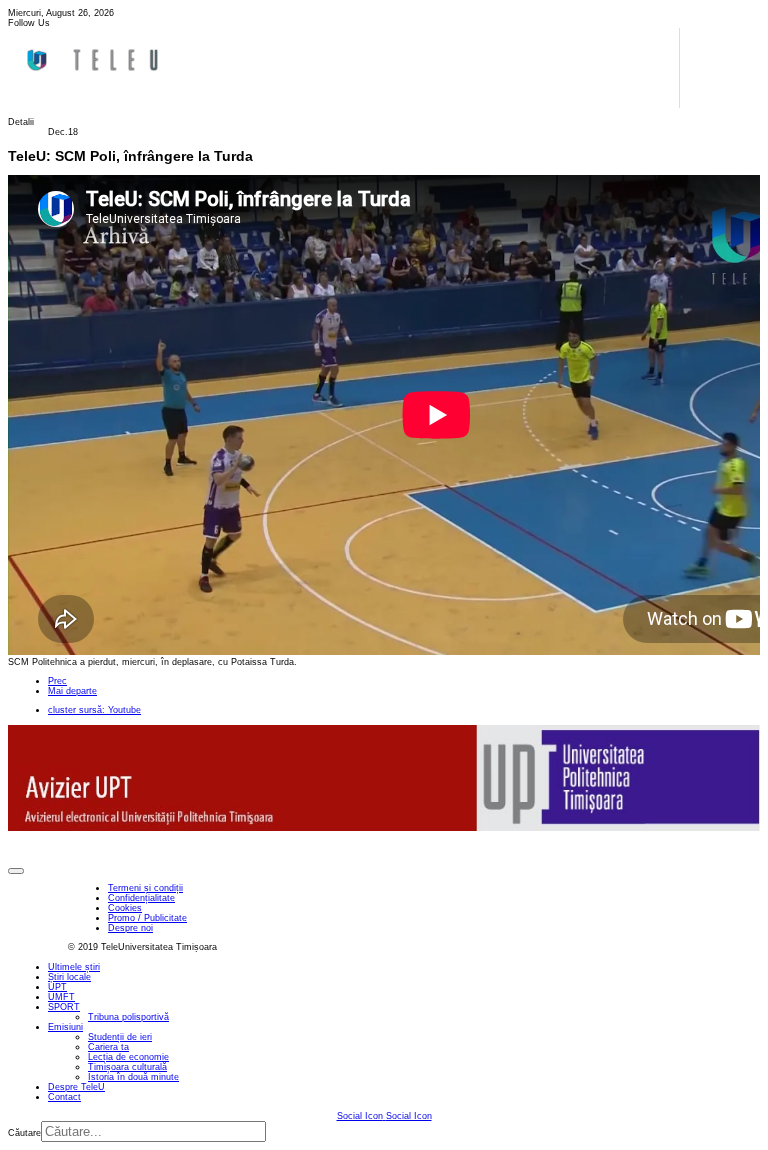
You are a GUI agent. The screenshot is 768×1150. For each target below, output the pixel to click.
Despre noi (130, 928)
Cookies (125, 908)
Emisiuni (65, 1027)
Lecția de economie (128, 1057)
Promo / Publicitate (147, 918)
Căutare (24, 1133)
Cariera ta (108, 1047)
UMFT (61, 997)
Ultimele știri (74, 967)
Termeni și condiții (145, 888)
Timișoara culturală (127, 1067)
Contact (64, 1097)
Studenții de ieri (120, 1037)
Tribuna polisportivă (128, 1017)
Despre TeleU (76, 1087)
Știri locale (69, 977)
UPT (57, 987)
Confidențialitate (141, 898)
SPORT (64, 1007)
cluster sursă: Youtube (94, 710)
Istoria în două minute (133, 1077)
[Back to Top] (16, 871)
